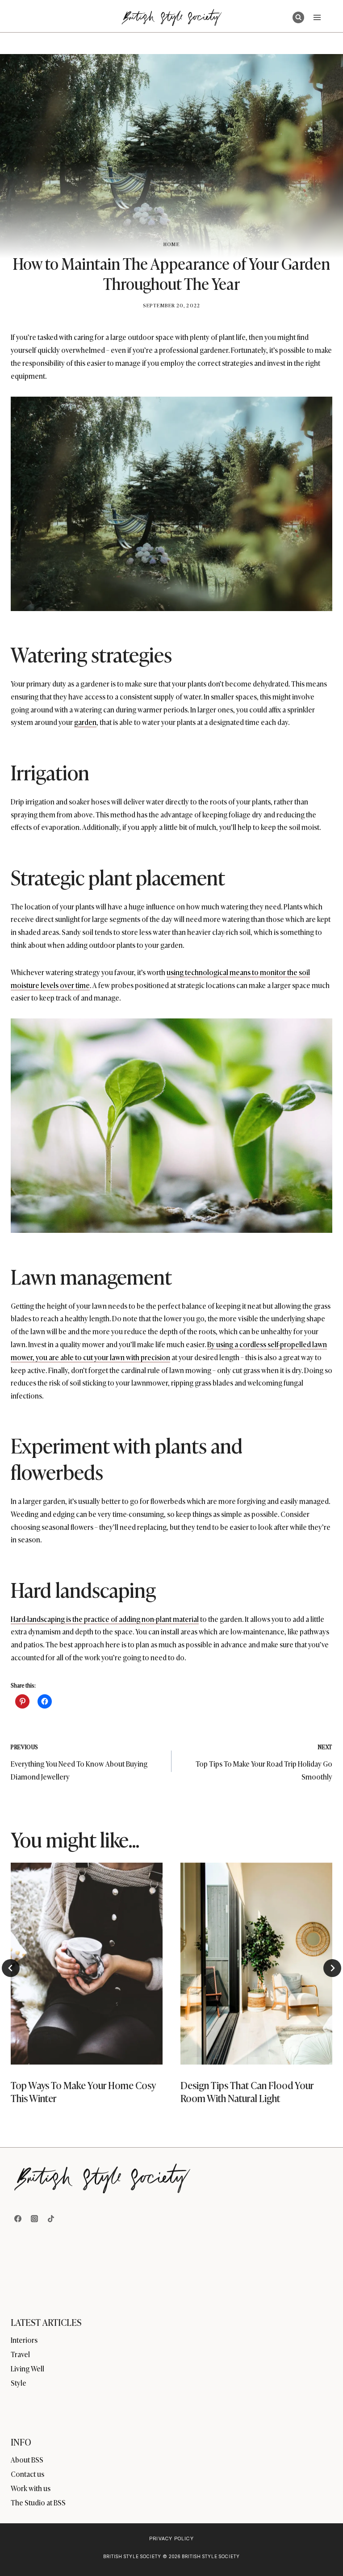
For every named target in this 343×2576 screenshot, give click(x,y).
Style (19, 2383)
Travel (20, 2354)
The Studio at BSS (38, 2502)
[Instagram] (34, 2219)
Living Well (27, 2368)
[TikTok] (51, 2219)
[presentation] (87, 1964)
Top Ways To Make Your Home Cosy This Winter (83, 2091)
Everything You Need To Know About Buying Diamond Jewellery (79, 1762)
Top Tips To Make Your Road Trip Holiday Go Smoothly (264, 1762)
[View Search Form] (298, 17)
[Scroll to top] (321, 2550)
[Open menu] (317, 17)
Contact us (27, 2474)
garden (85, 722)
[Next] (332, 1968)
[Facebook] (18, 2219)
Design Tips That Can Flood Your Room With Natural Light (247, 2091)
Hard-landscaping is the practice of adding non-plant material (105, 1619)
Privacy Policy (171, 2538)
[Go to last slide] (11, 1968)
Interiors (24, 2340)
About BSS (27, 2459)
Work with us (31, 2488)
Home (171, 244)
